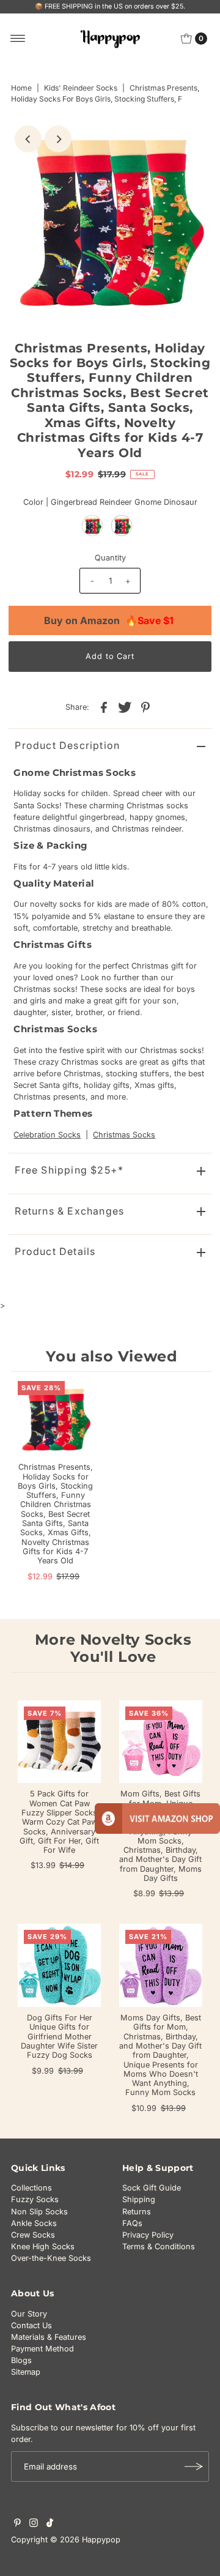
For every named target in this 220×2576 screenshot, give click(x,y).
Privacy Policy (148, 2235)
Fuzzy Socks (35, 2199)
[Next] (58, 139)
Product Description (67, 745)
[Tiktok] (50, 2525)
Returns (137, 2212)
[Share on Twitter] (125, 707)
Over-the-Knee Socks (51, 2258)
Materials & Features (49, 2337)
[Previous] (28, 139)
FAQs (132, 2223)
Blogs (21, 2360)
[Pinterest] (17, 2525)
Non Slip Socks (39, 2212)
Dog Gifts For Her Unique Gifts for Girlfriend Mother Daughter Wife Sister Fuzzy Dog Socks (59, 2036)
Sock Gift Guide (152, 2188)
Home (21, 88)
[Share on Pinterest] (145, 707)
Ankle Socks (34, 2223)
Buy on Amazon (109, 620)
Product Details (55, 1251)
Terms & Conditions (159, 2247)
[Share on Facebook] (104, 707)
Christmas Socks (124, 1135)
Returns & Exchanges (69, 1211)
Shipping (139, 2199)
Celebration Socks (47, 1135)
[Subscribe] (194, 2466)
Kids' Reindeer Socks (81, 88)
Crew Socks (33, 2235)
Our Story (29, 2314)
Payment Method (42, 2349)
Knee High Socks (43, 2247)
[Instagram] (34, 2525)
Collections (31, 2188)
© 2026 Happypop (85, 2540)
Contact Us (31, 2325)
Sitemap (26, 2372)
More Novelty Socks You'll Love (113, 1648)
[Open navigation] (18, 39)
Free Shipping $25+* (69, 1170)
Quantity (110, 558)
